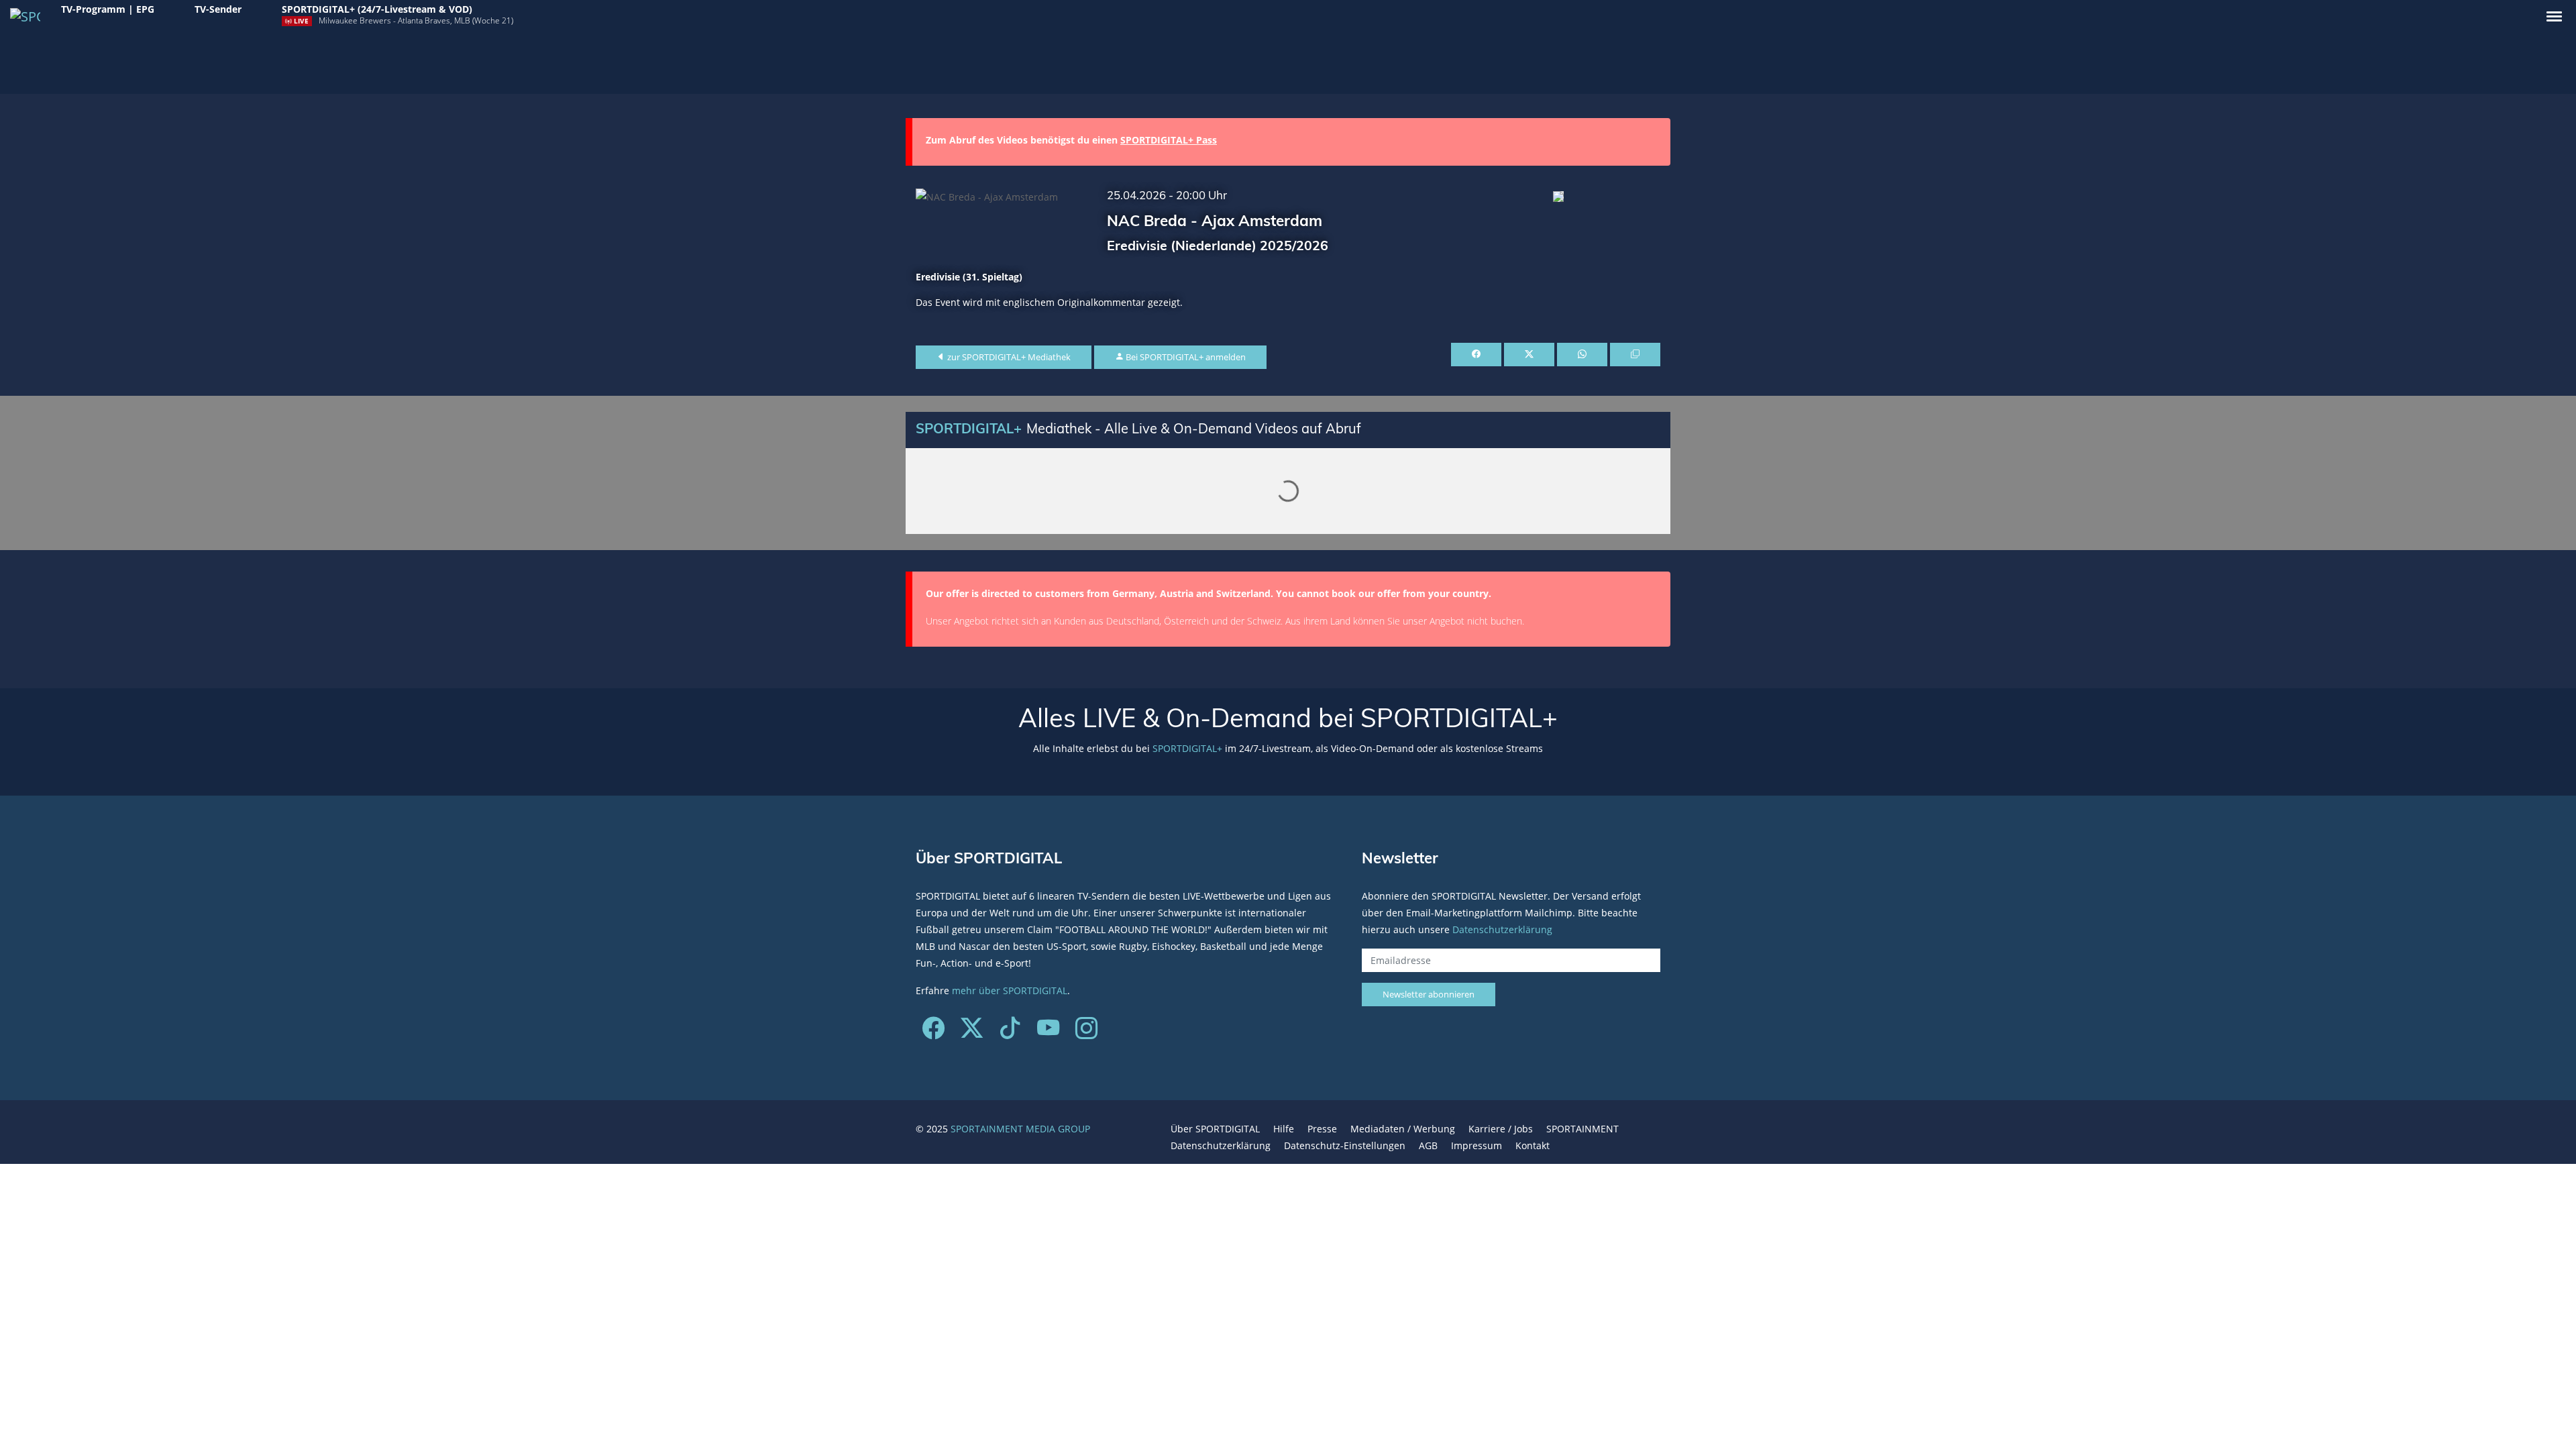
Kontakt (1533, 1145)
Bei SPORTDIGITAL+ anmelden (1185, 357)
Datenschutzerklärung (1502, 929)
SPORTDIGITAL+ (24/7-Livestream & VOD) (377, 9)
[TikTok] (1010, 1033)
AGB (1428, 1145)
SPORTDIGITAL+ (1187, 748)
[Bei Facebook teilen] (1476, 355)
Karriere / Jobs (1501, 1129)
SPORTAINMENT (1582, 1129)
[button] (2554, 16)
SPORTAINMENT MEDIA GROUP (1020, 1129)
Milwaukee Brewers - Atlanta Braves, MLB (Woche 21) (416, 20)
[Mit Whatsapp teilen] (1582, 355)
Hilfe (1284, 1129)
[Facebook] (933, 1033)
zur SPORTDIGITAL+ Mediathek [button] (1008, 357)
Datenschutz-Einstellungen (1345, 1145)
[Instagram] (1086, 1033)
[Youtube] (1048, 1033)
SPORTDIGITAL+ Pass (1169, 140)
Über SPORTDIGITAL (1215, 1129)
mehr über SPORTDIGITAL (1010, 990)
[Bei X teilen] (1529, 355)
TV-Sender (218, 9)
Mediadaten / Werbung (1403, 1129)
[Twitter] (972, 1033)
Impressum (1477, 1145)
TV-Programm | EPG (108, 9)
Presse (1322, 1129)
